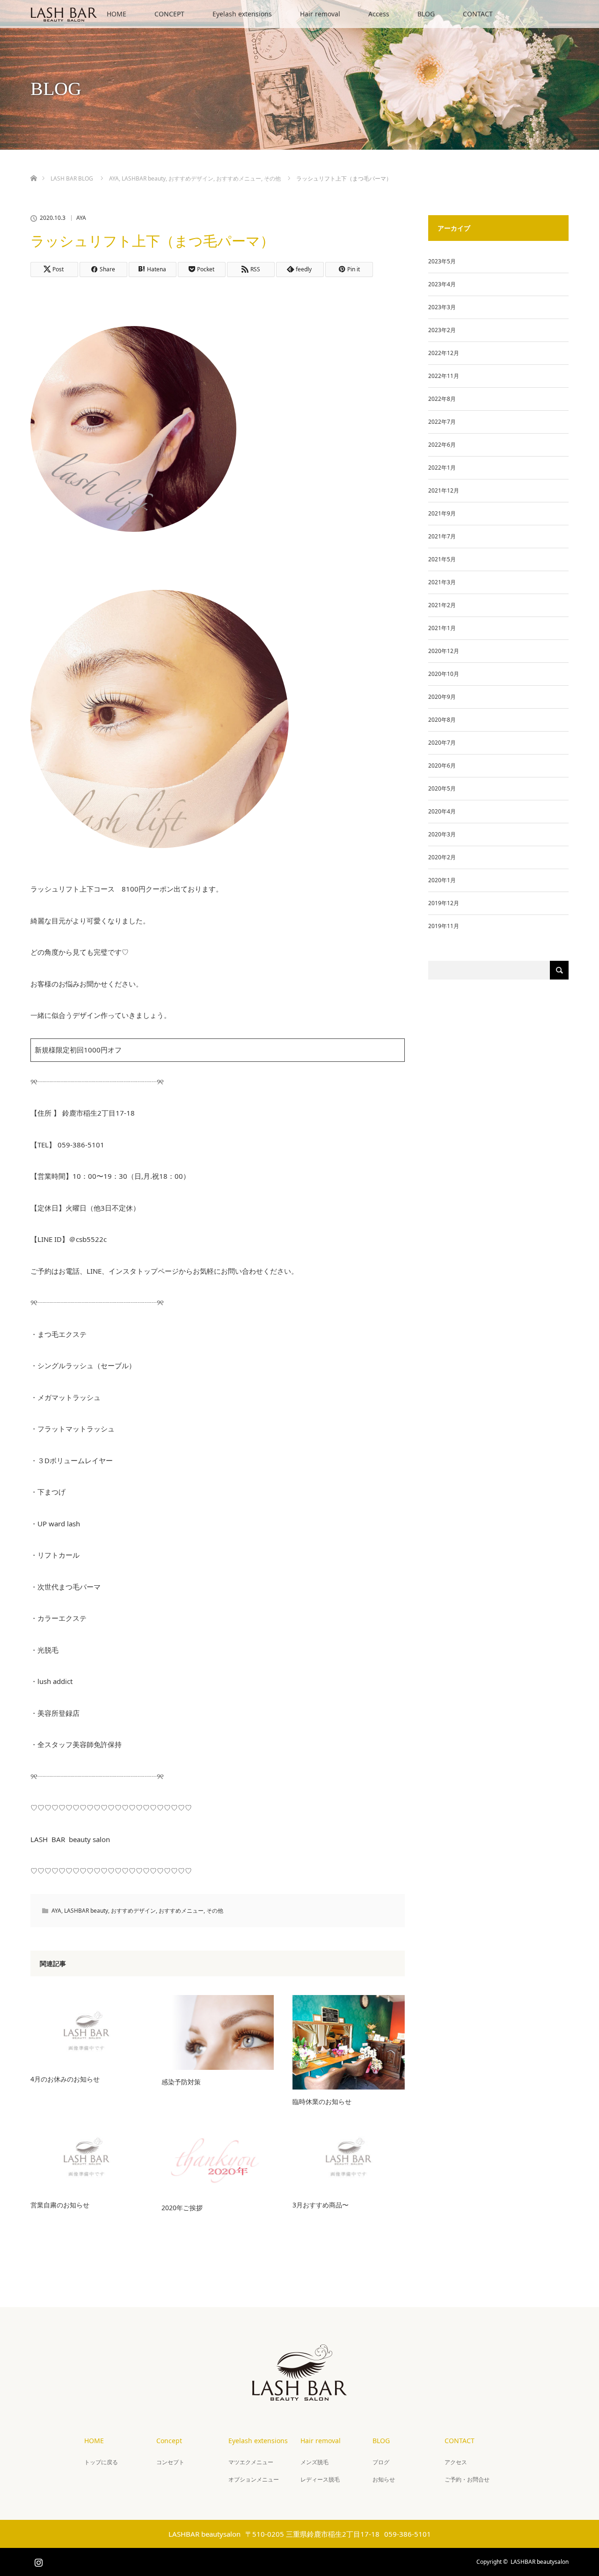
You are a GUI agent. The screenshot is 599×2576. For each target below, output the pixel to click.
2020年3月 (442, 834)
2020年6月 (442, 766)
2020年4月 (442, 811)
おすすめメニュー (181, 1911)
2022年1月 (442, 468)
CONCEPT (169, 14)
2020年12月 (444, 651)
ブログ (381, 2462)
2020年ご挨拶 (182, 2208)
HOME (117, 14)
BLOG (426, 14)
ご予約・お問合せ (467, 2479)
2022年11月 (444, 376)
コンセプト (170, 2462)
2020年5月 (442, 788)
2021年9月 (442, 513)
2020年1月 (442, 880)
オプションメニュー (254, 2479)
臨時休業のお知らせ (322, 2101)
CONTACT (478, 14)
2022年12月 (444, 353)
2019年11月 (444, 926)
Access (379, 14)
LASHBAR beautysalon (540, 2562)
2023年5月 (442, 261)
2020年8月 (442, 720)
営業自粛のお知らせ (60, 2205)
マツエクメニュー (251, 2462)
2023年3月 (442, 307)
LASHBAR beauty (86, 1911)
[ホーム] (33, 167)
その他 (215, 1911)
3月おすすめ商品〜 (321, 2205)
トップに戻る (101, 2462)
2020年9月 (442, 697)
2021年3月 (442, 582)
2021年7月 (442, 536)
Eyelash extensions (242, 14)
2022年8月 (442, 399)
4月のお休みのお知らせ (65, 2079)
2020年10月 (444, 674)
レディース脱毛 (320, 2479)
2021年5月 (442, 559)
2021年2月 (442, 605)
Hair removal (320, 14)
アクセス (456, 2462)
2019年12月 (444, 903)
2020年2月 (442, 857)
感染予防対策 (181, 2082)
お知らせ (384, 2479)
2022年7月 (442, 422)
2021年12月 (444, 490)
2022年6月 (442, 445)
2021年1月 (442, 628)
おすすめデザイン (133, 1911)
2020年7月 (442, 743)
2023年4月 (442, 284)
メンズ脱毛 (314, 2462)
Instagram (37, 2561)
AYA (81, 218)
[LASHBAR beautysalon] (299, 2393)
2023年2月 (442, 330)
